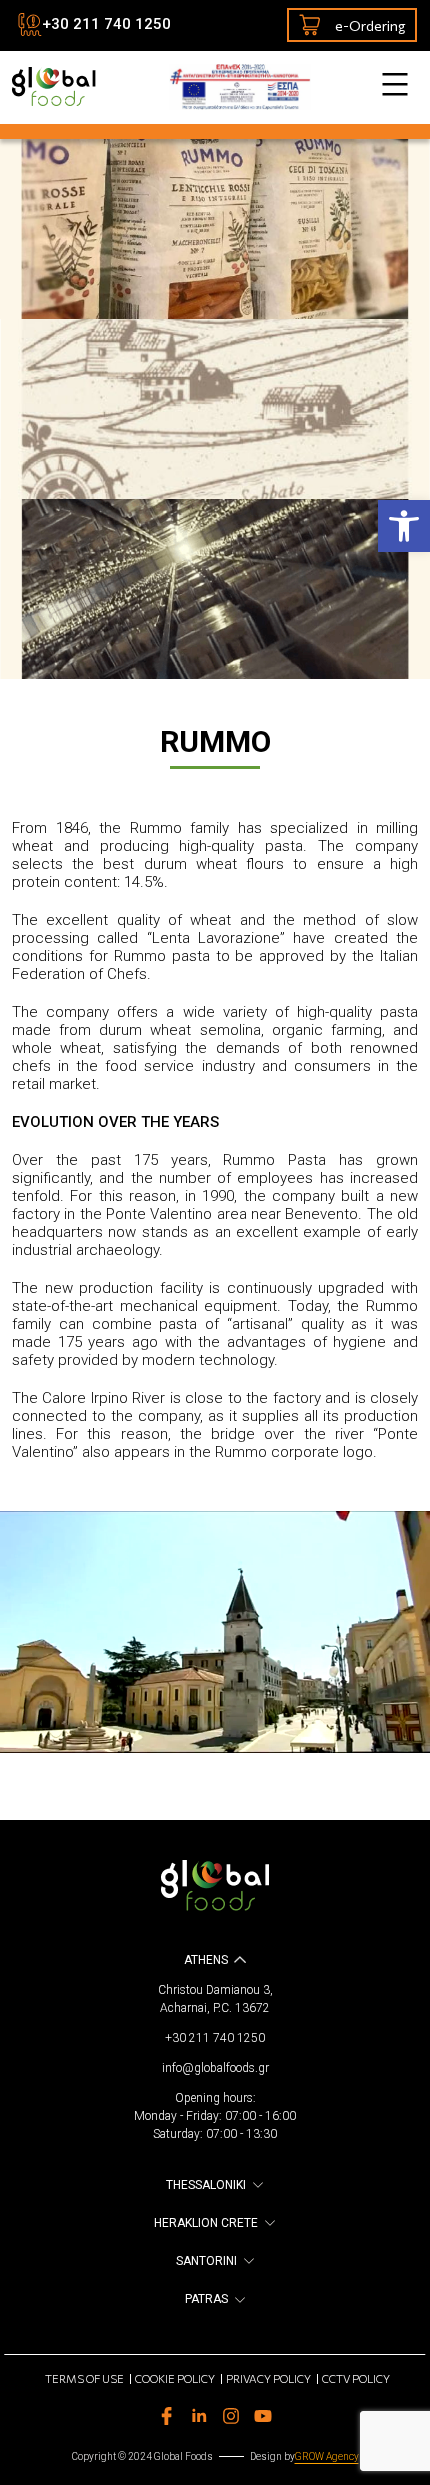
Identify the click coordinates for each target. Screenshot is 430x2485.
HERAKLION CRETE (206, 2223)
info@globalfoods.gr (215, 2068)
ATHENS (206, 1960)
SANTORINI (206, 2261)
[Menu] (392, 84)
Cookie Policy (175, 2378)
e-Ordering (370, 25)
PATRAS (206, 2299)
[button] (404, 526)
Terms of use (84, 2378)
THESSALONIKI (206, 2185)
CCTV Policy (356, 2378)
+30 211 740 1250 (106, 24)
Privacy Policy (268, 2378)
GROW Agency (327, 2456)
